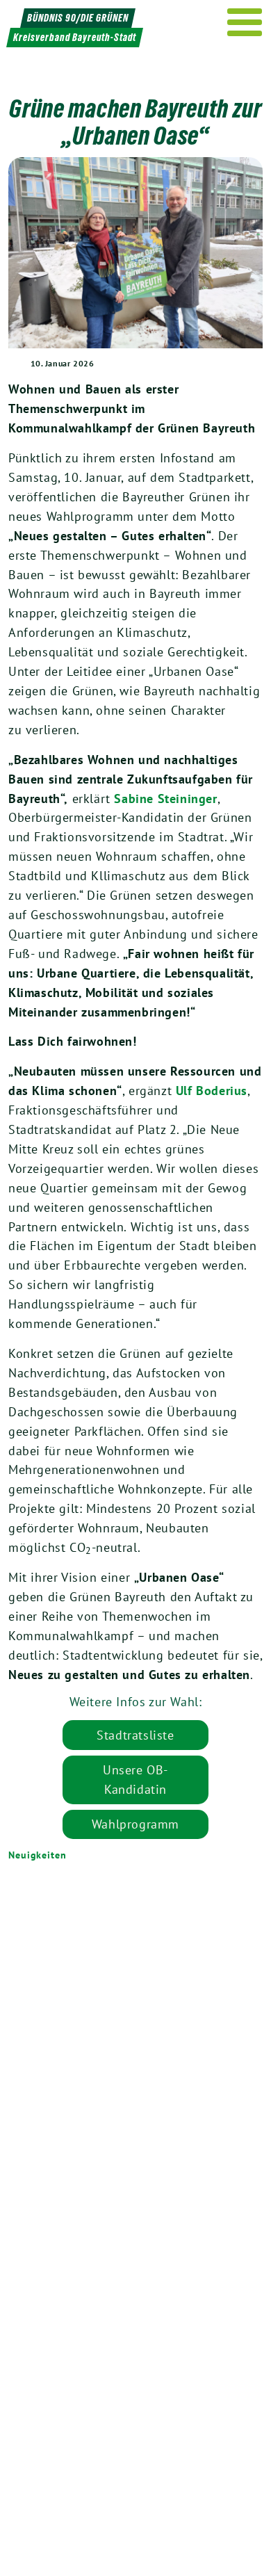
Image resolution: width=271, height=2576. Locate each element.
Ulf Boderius (212, 1091)
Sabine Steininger (165, 799)
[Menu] (245, 22)
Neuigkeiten (38, 1855)
